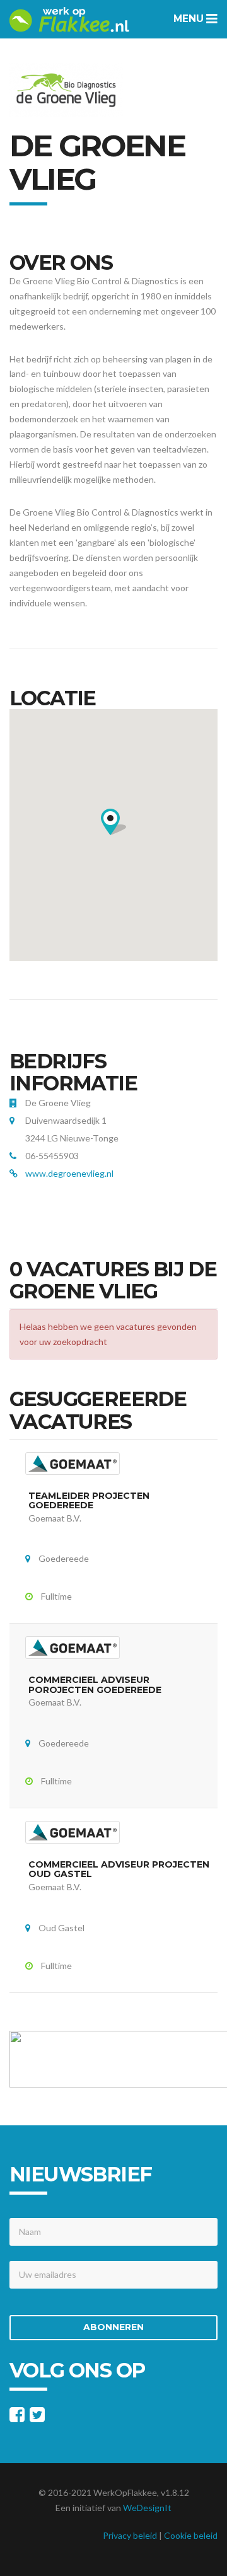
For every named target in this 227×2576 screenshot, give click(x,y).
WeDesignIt (147, 2508)
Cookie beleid (191, 2535)
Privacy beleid (130, 2535)
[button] (113, 822)
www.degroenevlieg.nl (69, 1173)
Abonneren (113, 2327)
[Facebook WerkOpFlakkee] (17, 2417)
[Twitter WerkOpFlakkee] (37, 2417)
